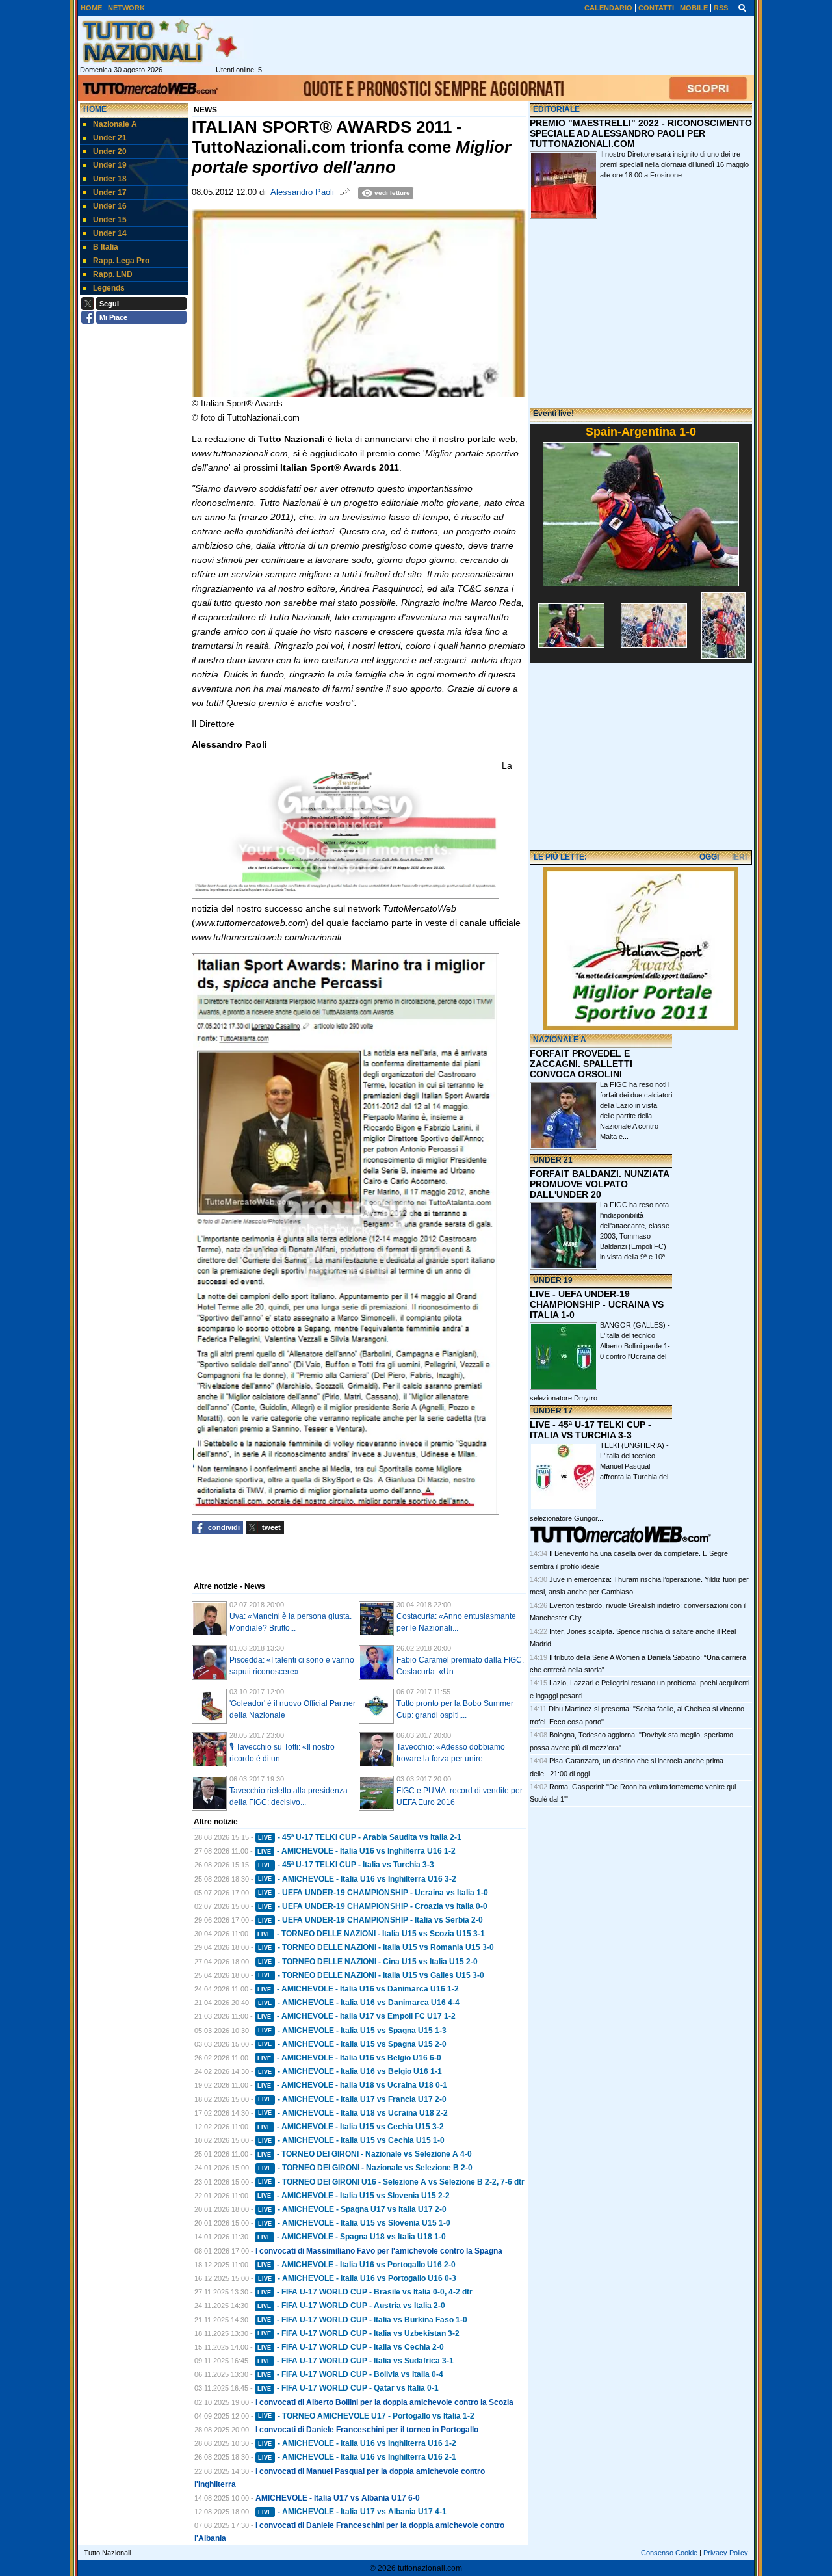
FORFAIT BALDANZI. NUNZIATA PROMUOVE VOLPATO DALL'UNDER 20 (599, 1184)
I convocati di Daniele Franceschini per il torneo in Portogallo (367, 2430)
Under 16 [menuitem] (110, 206)
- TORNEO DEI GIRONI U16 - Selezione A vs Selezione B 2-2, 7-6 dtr (391, 2182)
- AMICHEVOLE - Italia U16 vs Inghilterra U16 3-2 (357, 1879)
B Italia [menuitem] (106, 247)
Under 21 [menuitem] (110, 138)
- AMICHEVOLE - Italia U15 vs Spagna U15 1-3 (352, 2031)
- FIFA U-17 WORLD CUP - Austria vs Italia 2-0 (351, 2306)
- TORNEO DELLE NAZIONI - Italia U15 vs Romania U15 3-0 (376, 1947)
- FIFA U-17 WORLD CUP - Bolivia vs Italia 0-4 (350, 2374)
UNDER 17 (553, 1411)
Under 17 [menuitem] (110, 192)
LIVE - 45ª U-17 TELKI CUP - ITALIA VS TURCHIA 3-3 (591, 1430)
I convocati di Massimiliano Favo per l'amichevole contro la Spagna (379, 2251)
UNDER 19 (553, 1280)
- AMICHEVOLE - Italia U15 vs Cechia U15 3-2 (351, 2127)
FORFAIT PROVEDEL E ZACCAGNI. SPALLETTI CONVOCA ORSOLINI (581, 1064)
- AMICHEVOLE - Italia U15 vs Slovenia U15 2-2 (354, 2196)
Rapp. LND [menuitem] (113, 274)
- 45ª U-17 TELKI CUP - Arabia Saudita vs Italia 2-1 (360, 1837)
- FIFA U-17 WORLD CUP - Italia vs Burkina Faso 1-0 (362, 2320)
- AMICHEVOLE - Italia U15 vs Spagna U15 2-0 (352, 2044)
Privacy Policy (726, 2553)
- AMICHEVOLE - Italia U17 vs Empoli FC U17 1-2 (357, 2016)
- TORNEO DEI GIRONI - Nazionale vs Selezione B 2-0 (365, 2168)
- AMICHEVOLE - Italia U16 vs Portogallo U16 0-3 (357, 2278)
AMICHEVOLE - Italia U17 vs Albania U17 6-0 (338, 2498)
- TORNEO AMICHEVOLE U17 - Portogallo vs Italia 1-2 (366, 2416)
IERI (739, 857)
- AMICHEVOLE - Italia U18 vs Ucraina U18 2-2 (353, 2113)
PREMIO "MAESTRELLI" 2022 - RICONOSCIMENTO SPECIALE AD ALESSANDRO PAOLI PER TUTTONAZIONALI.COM (641, 133)
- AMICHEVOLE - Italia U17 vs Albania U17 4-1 (352, 2512)
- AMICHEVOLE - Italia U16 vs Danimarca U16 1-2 (358, 1989)
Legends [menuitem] (109, 288)
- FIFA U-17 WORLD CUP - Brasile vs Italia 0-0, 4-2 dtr (365, 2292)
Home (95, 109)
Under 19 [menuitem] (110, 165)
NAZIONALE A (560, 1040)
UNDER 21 (553, 1160)
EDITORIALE (556, 109)
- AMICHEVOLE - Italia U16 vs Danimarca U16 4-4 (359, 2003)
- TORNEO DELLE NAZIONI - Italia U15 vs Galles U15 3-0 (371, 1975)
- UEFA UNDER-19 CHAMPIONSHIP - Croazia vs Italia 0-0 (373, 1906)
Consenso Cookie (669, 2553)
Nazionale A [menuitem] (115, 124)
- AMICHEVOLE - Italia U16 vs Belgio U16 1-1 (350, 2071)
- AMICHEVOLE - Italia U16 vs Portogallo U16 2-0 (357, 2265)
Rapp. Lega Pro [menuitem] (121, 261)
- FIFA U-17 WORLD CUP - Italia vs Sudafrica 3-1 (356, 2361)
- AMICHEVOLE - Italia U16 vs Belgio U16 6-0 (349, 2058)
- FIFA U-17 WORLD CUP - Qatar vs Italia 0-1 (348, 2388)
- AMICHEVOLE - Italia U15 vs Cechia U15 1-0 (351, 2140)
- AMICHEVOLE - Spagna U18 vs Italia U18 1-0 (352, 2237)
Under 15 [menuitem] (110, 220)
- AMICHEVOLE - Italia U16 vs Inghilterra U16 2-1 (357, 2457)
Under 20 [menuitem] (110, 151)
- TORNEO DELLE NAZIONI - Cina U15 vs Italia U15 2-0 (368, 1962)
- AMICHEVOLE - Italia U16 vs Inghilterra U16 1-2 (357, 1851)
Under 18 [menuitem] (110, 179)
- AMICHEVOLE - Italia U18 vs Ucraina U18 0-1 (352, 2085)
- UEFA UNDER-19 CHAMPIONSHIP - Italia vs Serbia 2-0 (370, 1920)
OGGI (709, 857)
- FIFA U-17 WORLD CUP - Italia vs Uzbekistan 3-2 (358, 2333)
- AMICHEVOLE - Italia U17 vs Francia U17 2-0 (352, 2099)
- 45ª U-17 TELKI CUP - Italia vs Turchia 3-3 (346, 1865)
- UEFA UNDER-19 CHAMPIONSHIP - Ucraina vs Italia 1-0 (373, 1893)
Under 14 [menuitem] (110, 233)
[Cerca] (742, 7)
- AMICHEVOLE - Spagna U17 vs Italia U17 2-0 (352, 2209)
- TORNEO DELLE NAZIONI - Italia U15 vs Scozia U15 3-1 (371, 1934)
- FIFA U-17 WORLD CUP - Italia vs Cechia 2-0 (351, 2347)
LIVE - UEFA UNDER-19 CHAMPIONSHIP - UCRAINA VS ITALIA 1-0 (597, 1304)
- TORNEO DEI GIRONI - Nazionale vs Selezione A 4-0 (365, 2154)
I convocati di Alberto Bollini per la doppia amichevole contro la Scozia (384, 2402)
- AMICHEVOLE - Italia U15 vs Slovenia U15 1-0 (354, 2223)
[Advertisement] (641, 757)
